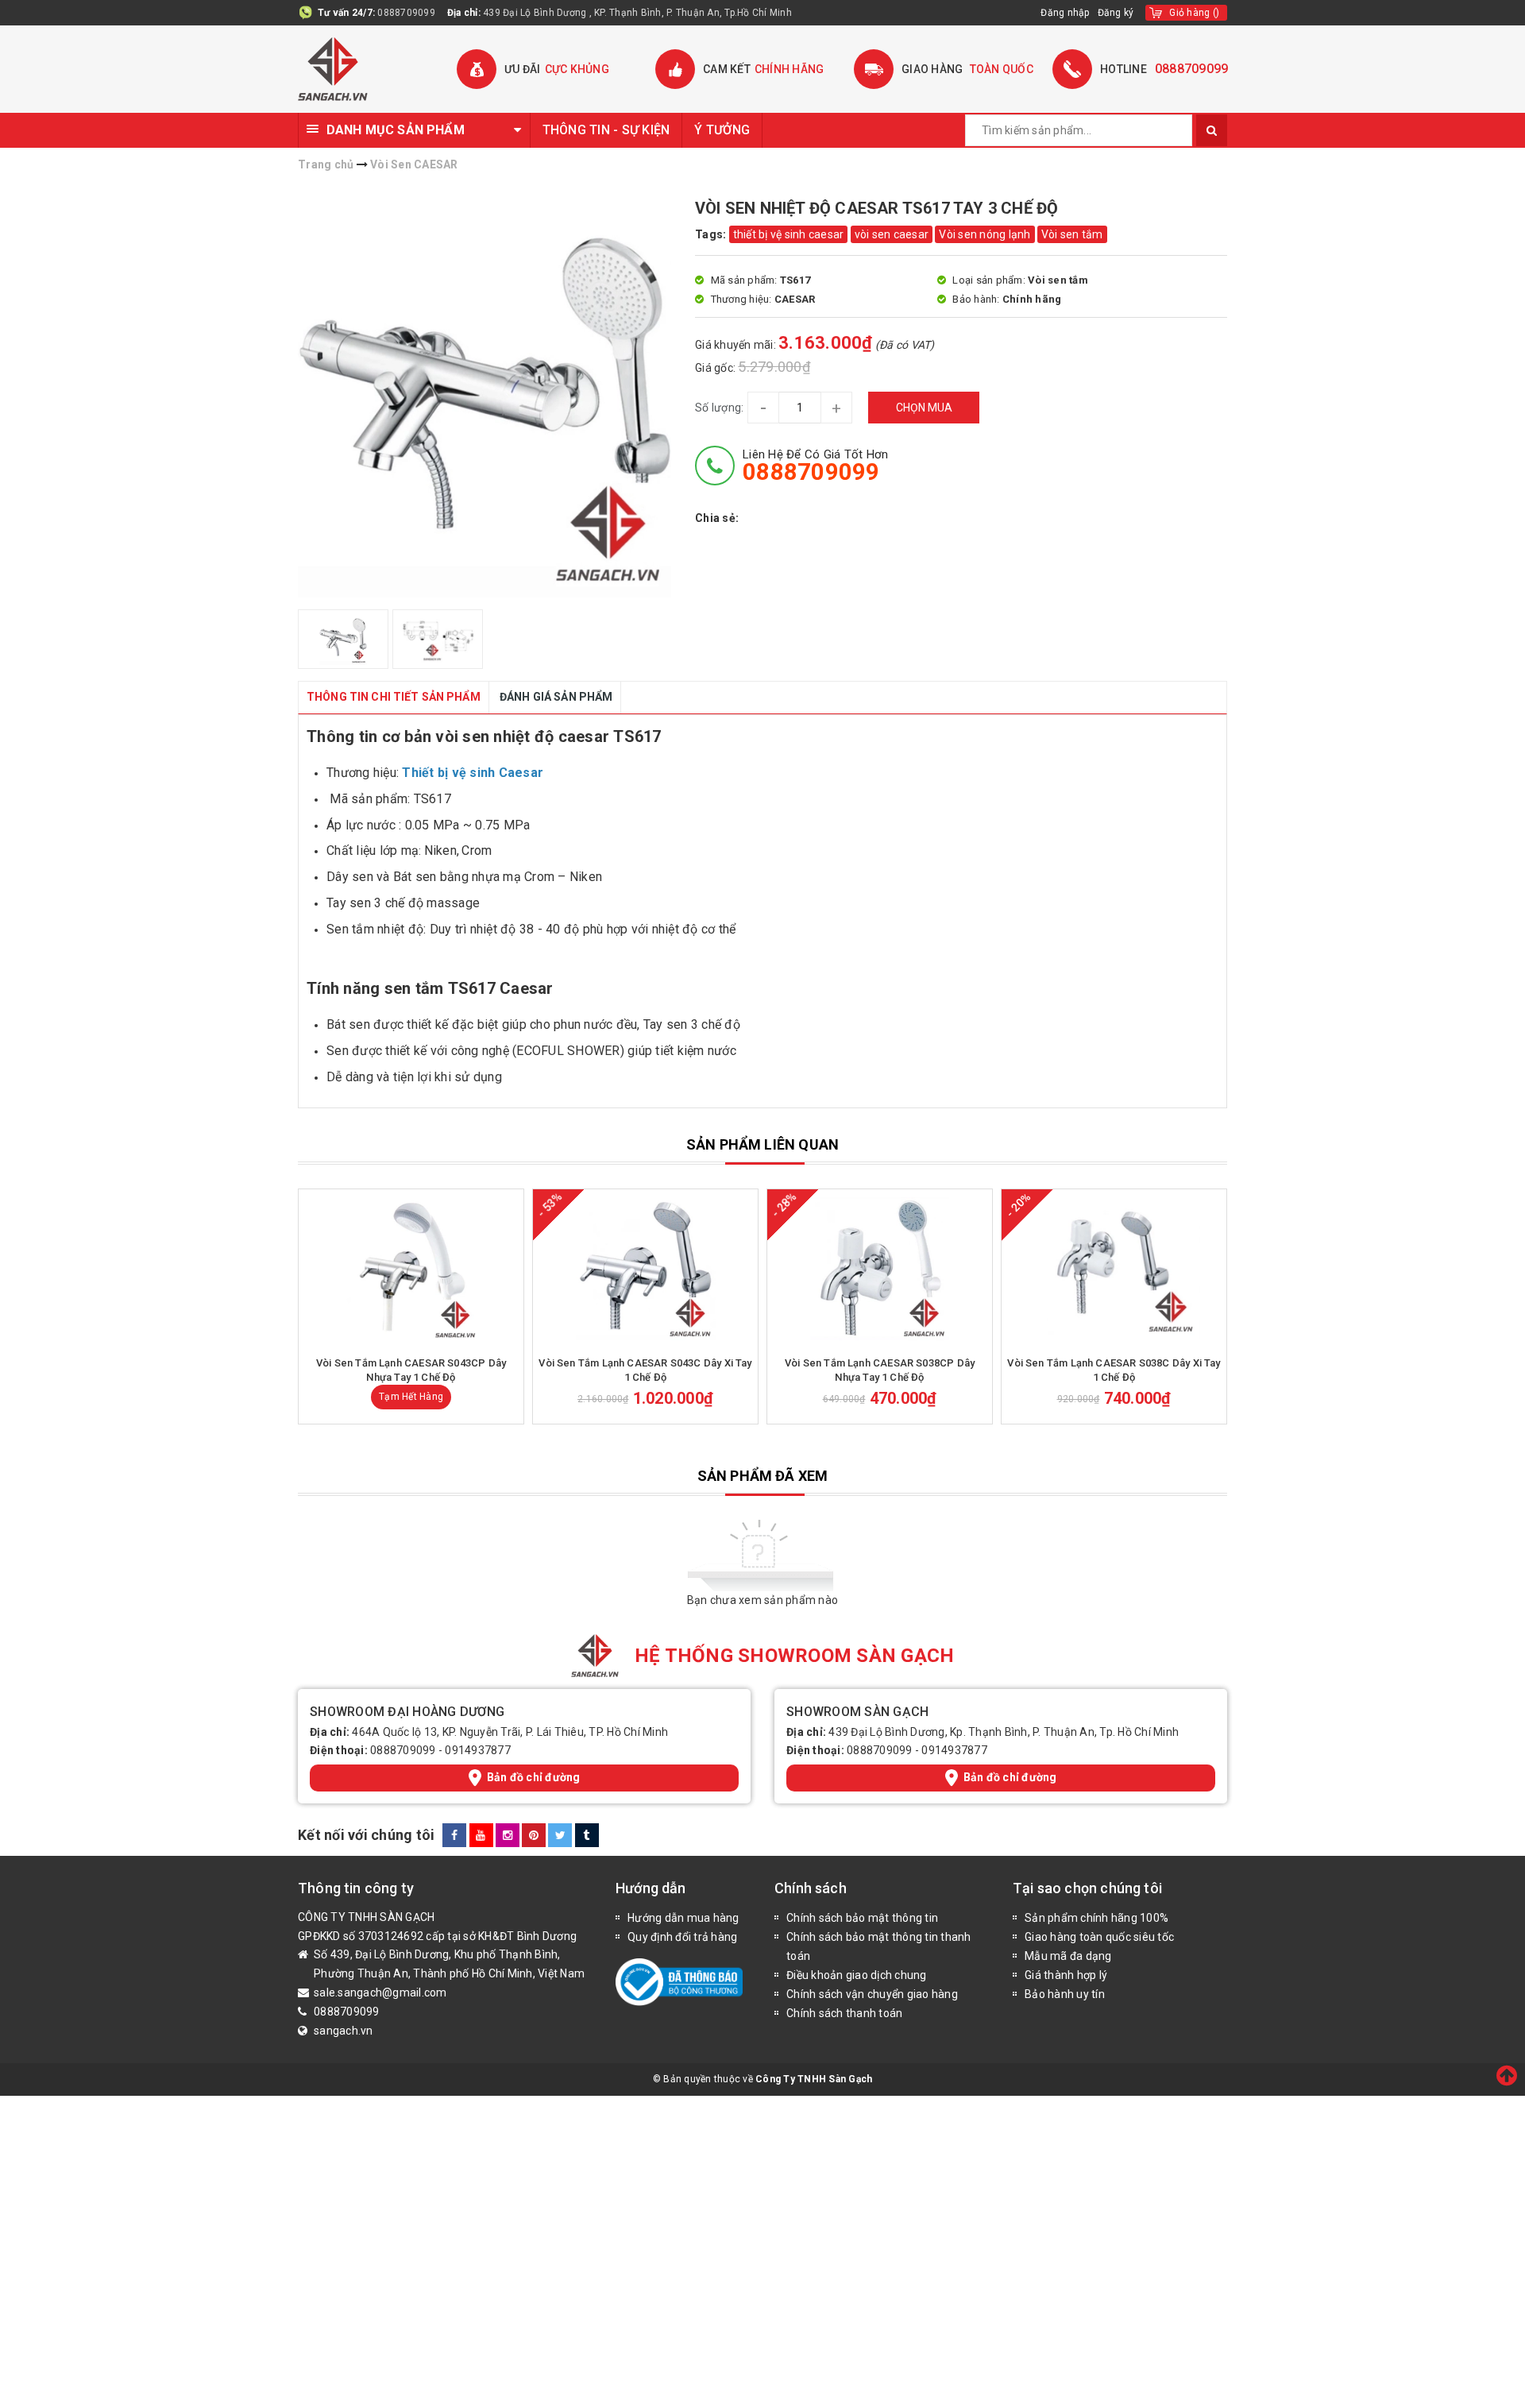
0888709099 (406, 13)
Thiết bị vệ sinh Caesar (473, 773)
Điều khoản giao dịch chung (857, 1975)
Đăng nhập (1065, 13)
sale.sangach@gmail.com (380, 1992)
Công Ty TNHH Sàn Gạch (814, 2079)
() (1194, 13)
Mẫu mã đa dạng (1068, 1956)
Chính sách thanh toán (844, 2013)
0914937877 (478, 1750)
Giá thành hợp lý (1066, 1975)
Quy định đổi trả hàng (682, 1937)
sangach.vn (344, 2031)
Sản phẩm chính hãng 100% (1096, 1918)
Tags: (712, 234)
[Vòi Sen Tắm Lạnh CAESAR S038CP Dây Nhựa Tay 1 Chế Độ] (880, 1269)
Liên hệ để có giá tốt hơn (815, 466)
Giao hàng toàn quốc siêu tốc (1099, 1937)
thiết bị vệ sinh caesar (789, 234)
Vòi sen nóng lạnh (984, 234)
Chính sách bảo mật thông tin (862, 1918)
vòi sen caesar (892, 234)
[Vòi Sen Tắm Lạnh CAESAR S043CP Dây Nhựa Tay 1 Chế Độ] (411, 1269)
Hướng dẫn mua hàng (683, 1918)
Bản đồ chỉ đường (534, 1777)
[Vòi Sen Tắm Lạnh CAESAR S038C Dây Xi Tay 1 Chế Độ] (1114, 1269)
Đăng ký (1116, 13)
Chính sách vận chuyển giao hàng (872, 1994)
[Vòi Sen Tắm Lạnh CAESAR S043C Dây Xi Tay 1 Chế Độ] (645, 1269)
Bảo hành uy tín (1065, 1994)
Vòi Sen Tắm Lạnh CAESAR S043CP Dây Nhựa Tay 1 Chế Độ (411, 1370)
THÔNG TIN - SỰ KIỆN (606, 130)
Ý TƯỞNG (722, 130)
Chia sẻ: (717, 518)
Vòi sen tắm (1072, 234)
